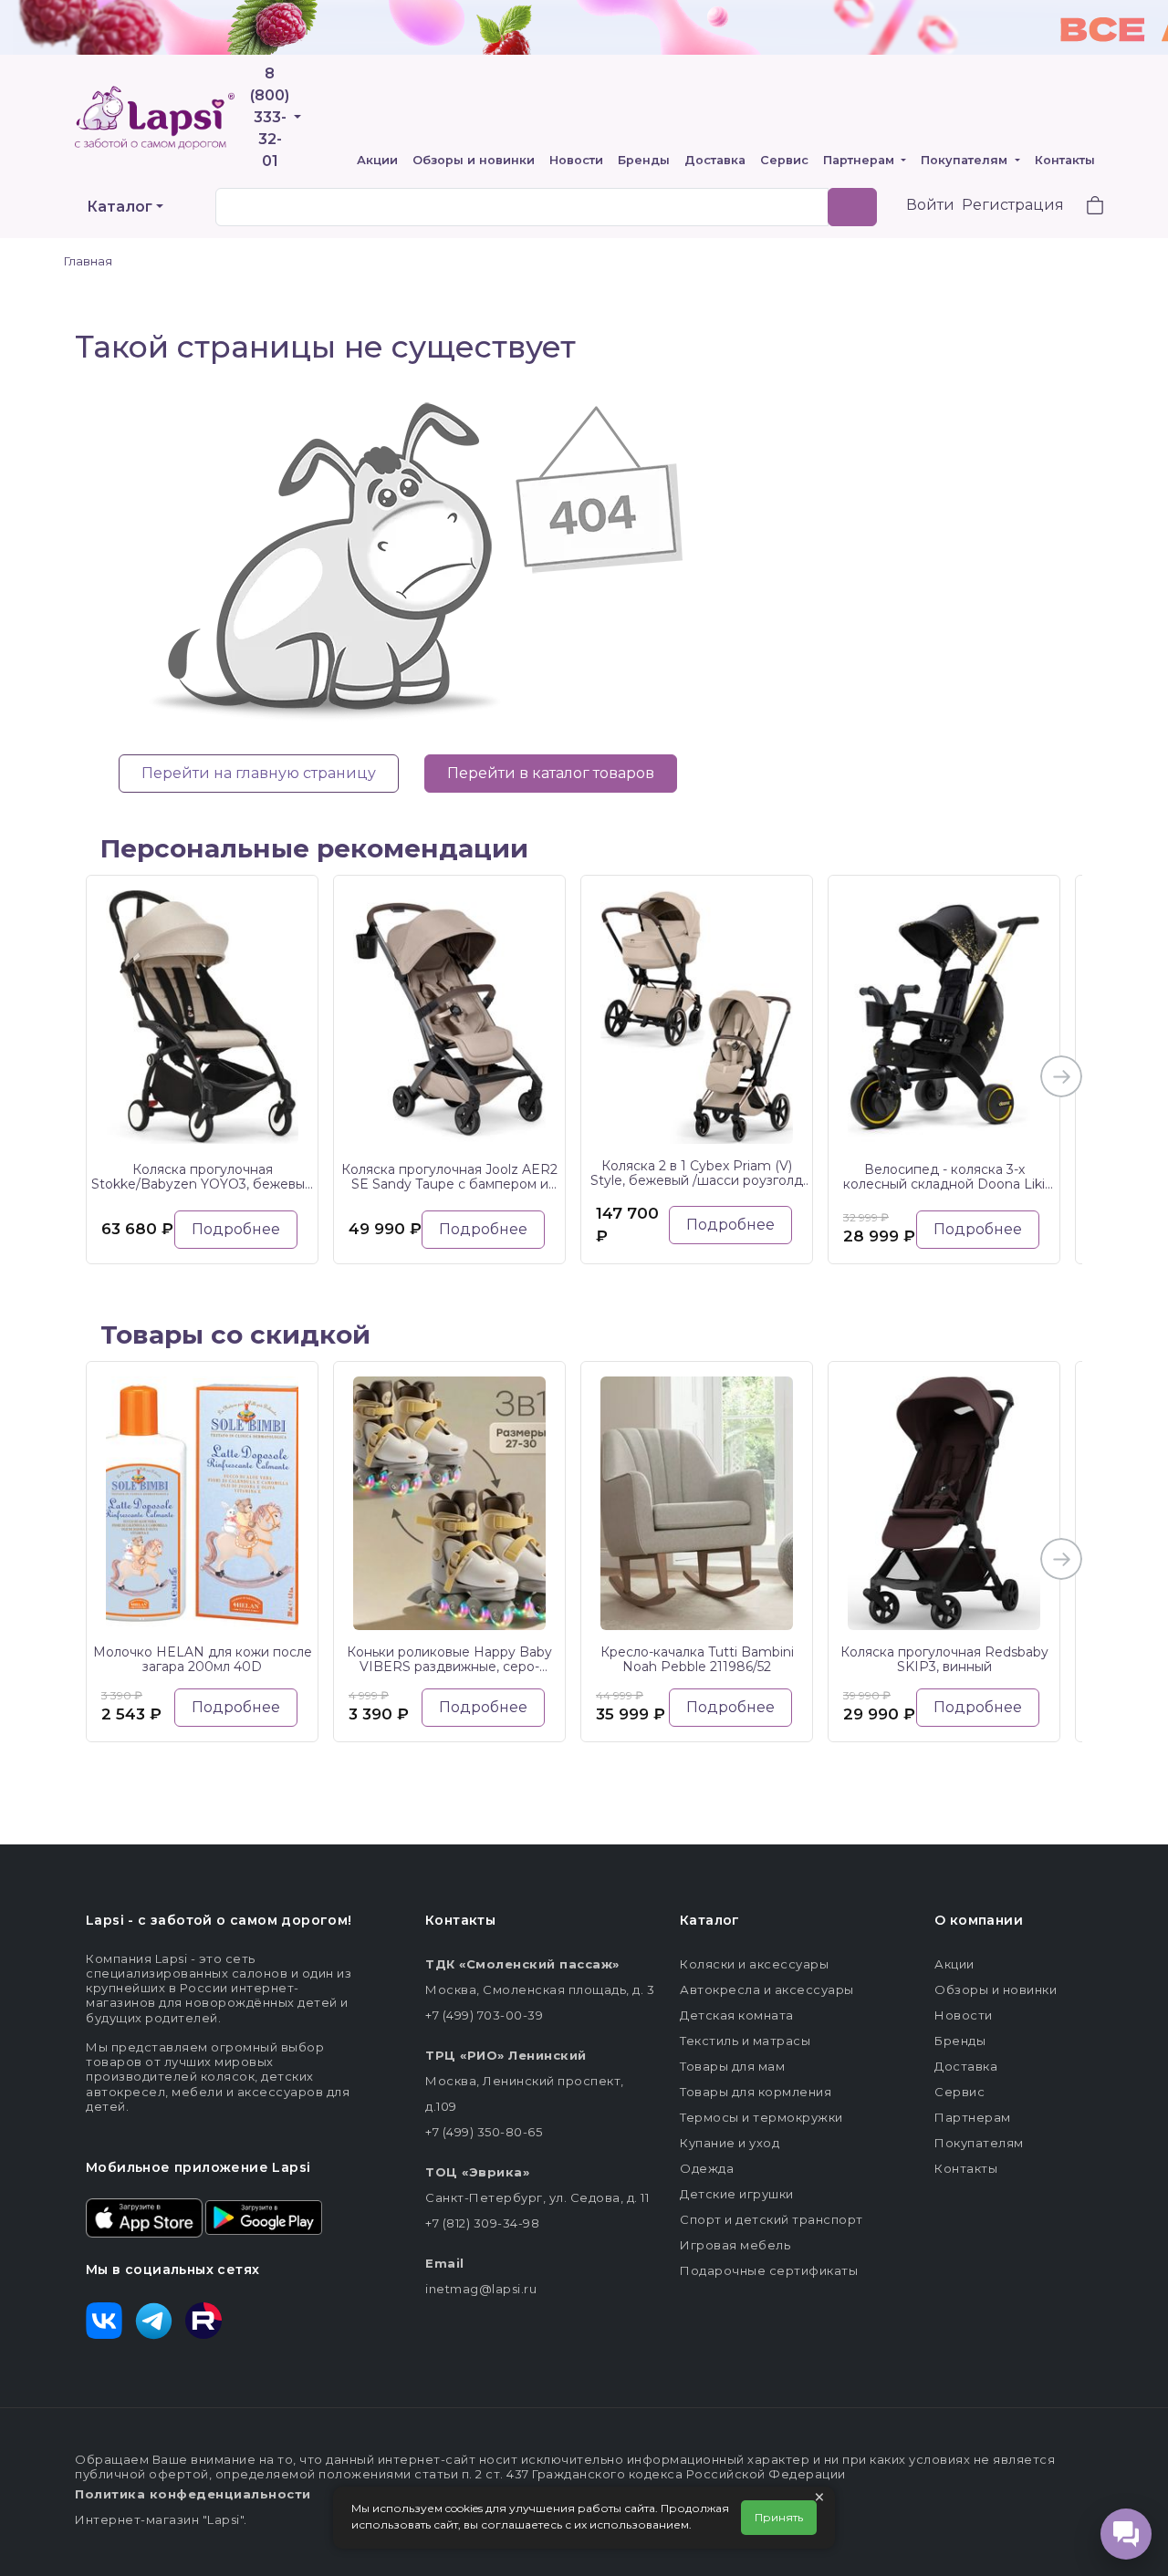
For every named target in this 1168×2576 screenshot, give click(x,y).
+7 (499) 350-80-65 (484, 2132)
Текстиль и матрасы (745, 2041)
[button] (1084, 208)
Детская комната (737, 2015)
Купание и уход (730, 2143)
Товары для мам (732, 2066)
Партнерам (860, 160)
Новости (576, 160)
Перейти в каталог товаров (551, 773)
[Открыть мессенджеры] (1126, 2534)
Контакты (1065, 160)
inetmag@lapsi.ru (481, 2289)
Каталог (120, 207)
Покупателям (966, 160)
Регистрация (1013, 205)
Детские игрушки (737, 2194)
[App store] (144, 2217)
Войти (930, 205)
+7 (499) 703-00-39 (484, 2015)
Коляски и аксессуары (754, 1964)
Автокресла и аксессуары (767, 1989)
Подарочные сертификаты (769, 2270)
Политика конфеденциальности (193, 2494)
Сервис (784, 160)
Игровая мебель (735, 2245)
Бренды (644, 160)
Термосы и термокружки (761, 2117)
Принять (779, 2517)
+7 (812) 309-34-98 (482, 2223)
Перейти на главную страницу (259, 773)
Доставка (715, 160)
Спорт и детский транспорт (772, 2219)
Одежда (707, 2168)
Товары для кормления (756, 2092)
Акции (377, 160)
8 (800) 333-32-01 (270, 117)
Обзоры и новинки (474, 160)
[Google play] (264, 2217)
